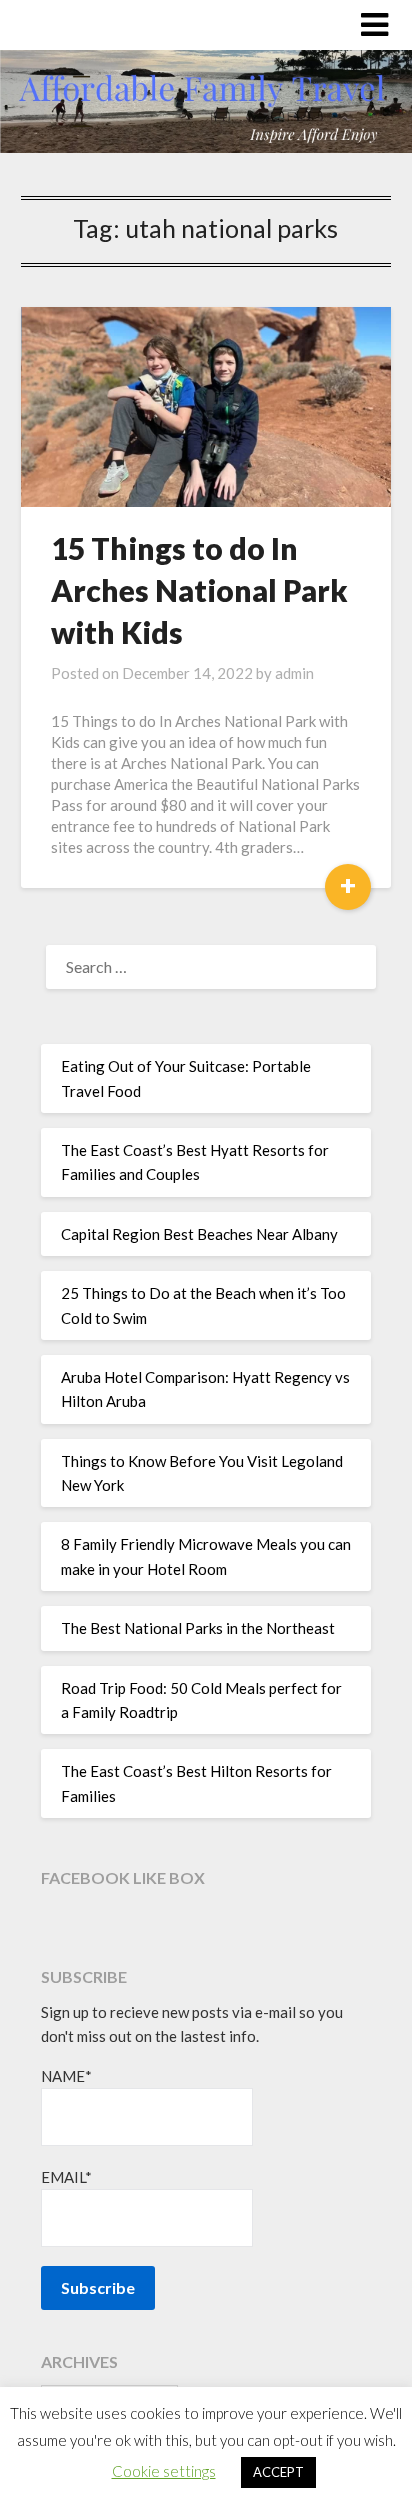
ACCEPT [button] (278, 2472)
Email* (66, 2177)
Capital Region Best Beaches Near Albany (199, 1234)
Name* (66, 2076)
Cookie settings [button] (164, 2471)
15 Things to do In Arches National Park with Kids (199, 590)
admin (294, 673)
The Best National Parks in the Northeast (198, 1628)
